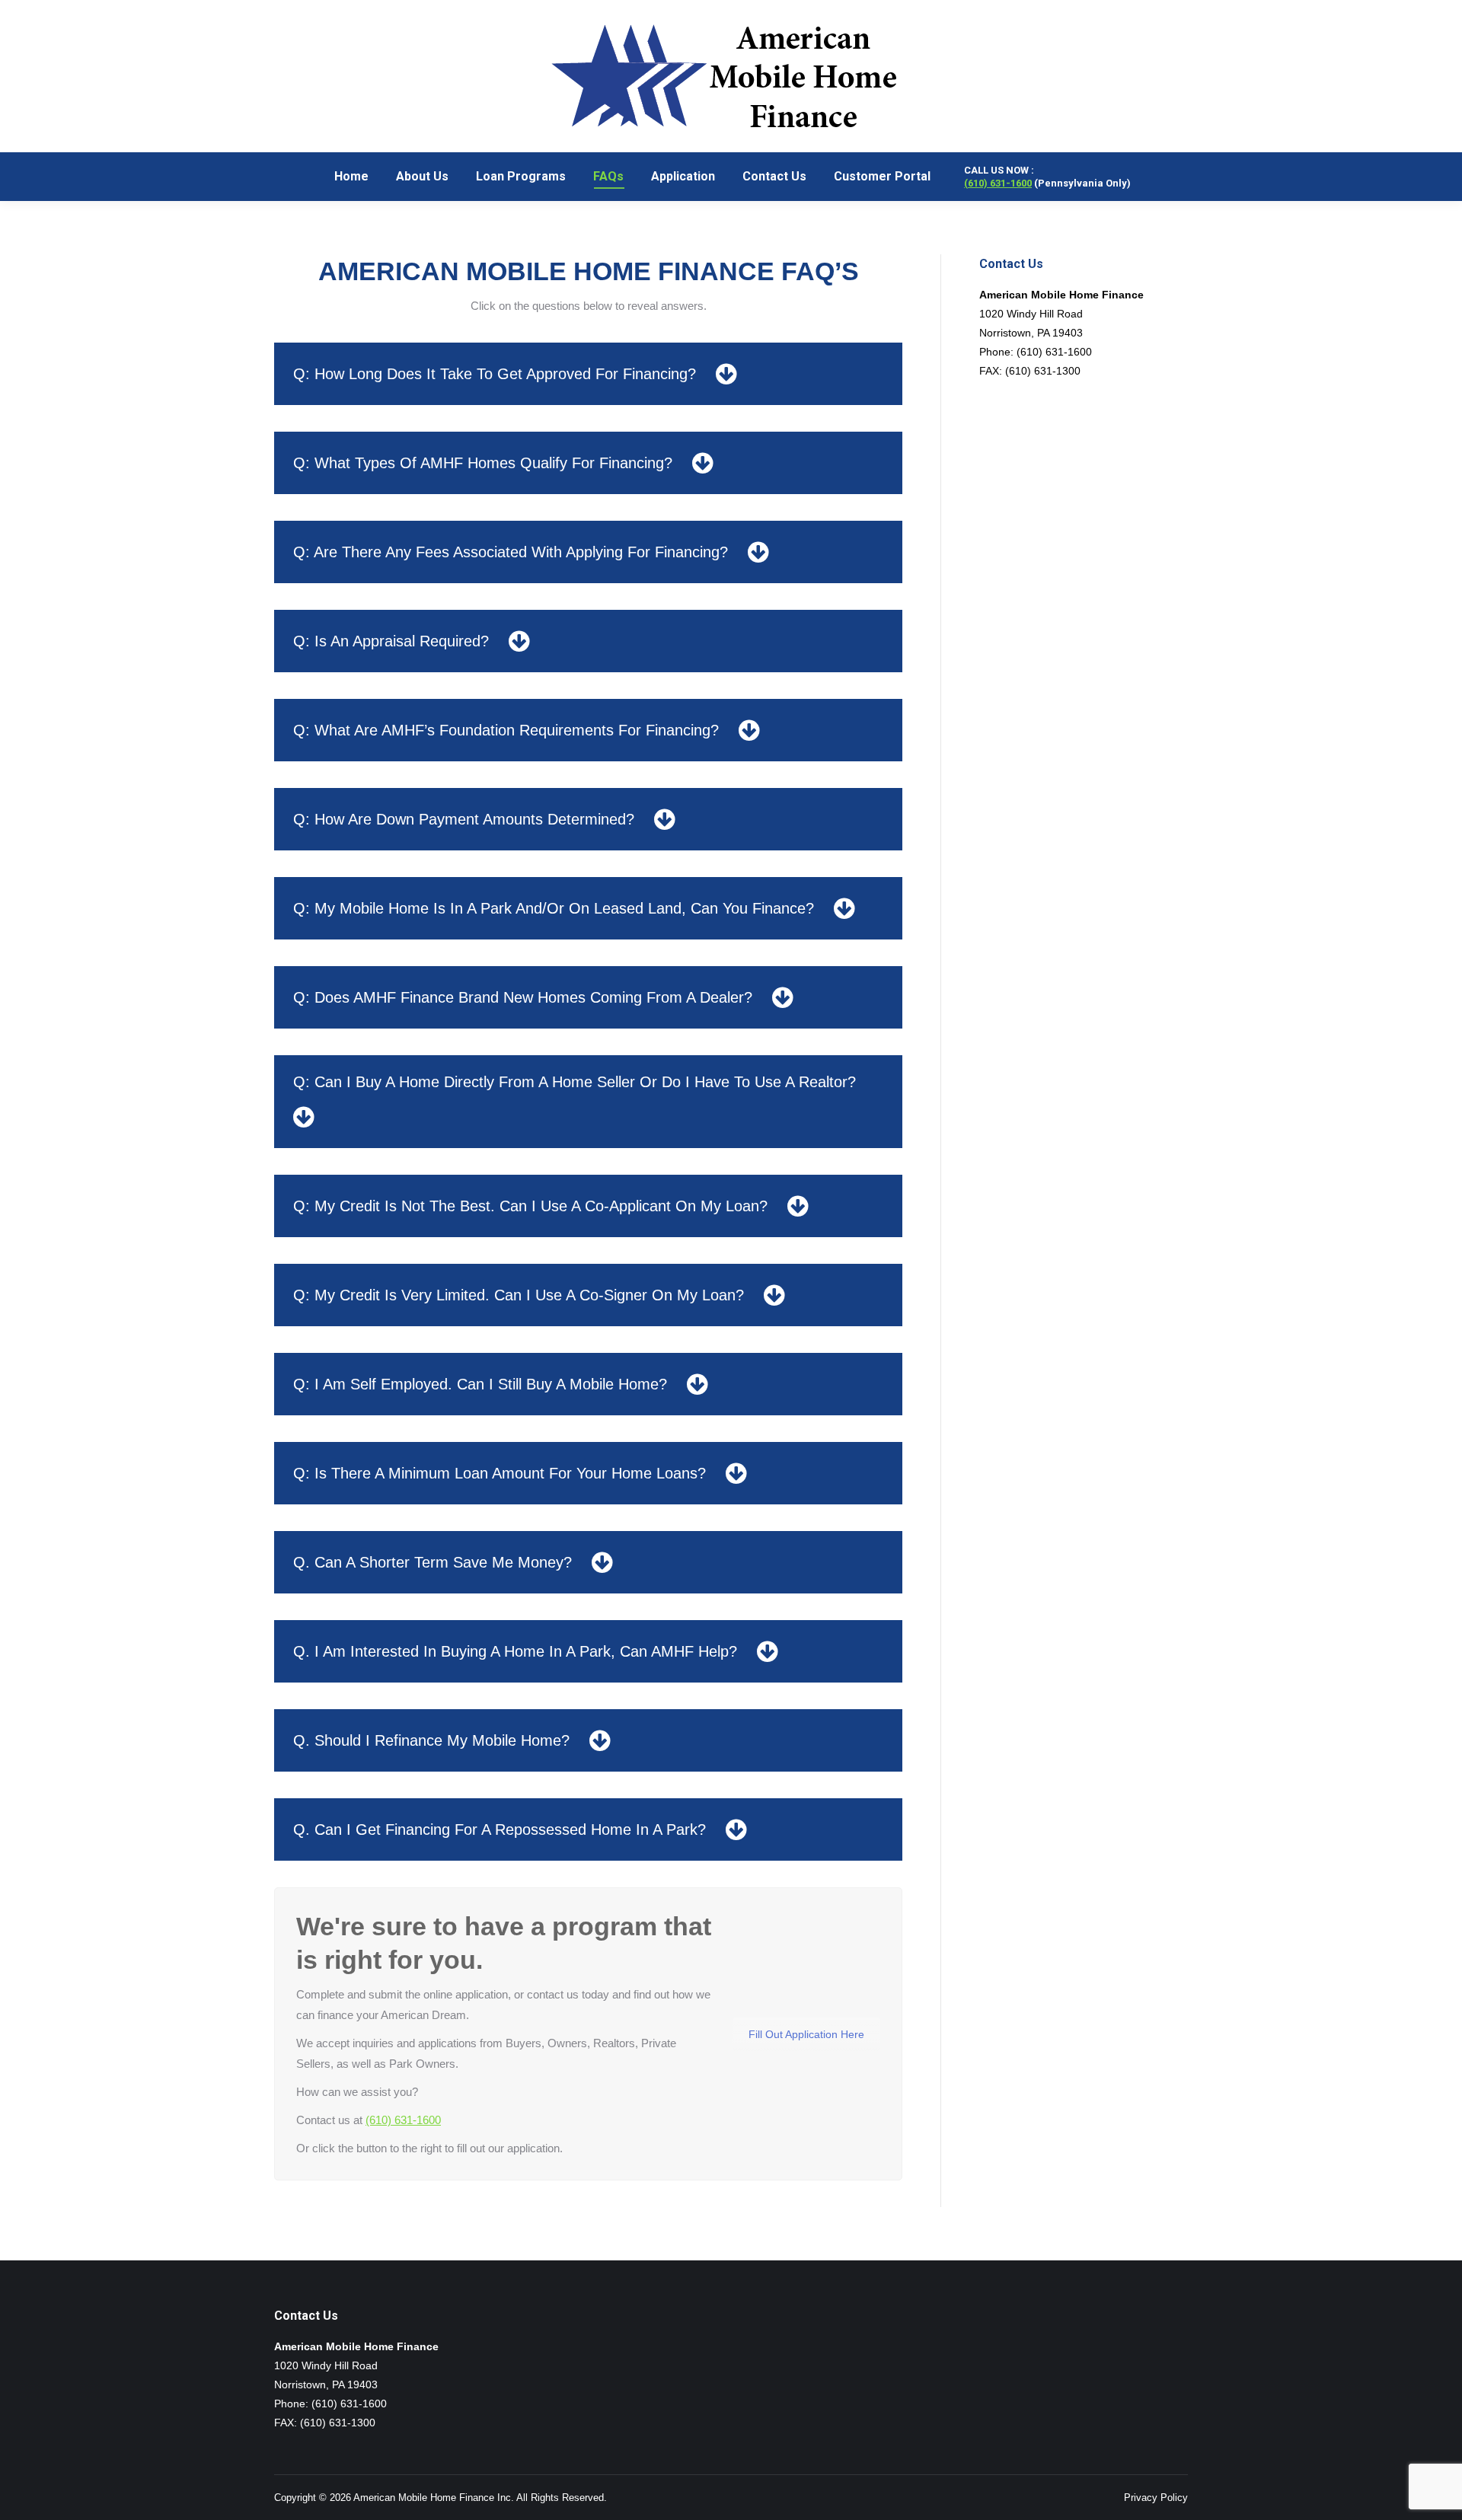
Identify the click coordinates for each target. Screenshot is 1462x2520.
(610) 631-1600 (998, 183)
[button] (588, 374)
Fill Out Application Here (806, 2034)
